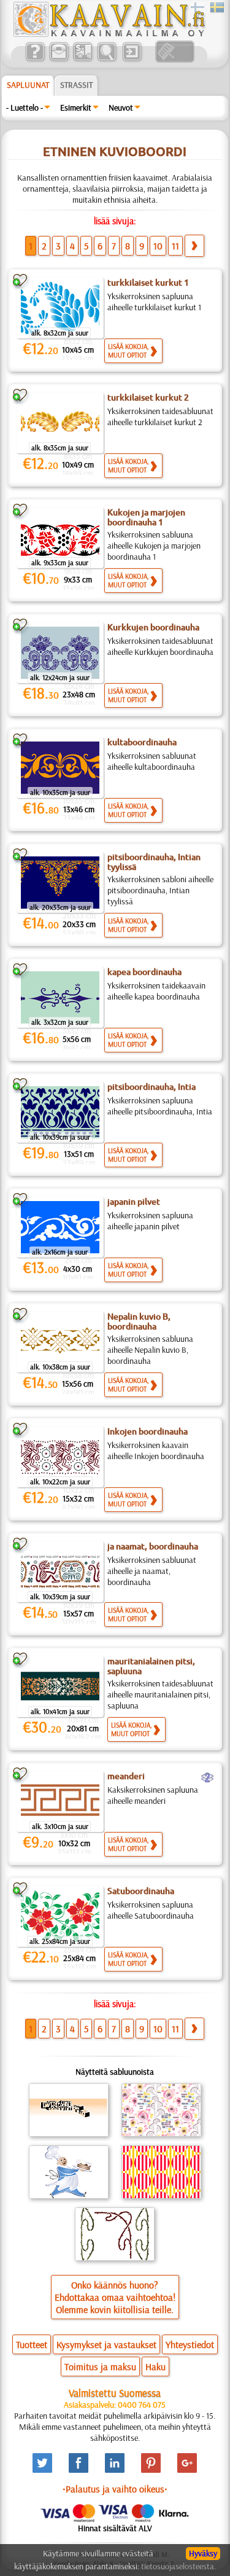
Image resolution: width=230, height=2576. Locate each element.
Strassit (76, 85)
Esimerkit (76, 108)
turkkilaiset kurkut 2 (148, 397)
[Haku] (106, 60)
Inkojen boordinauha (148, 1431)
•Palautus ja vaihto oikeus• (115, 2489)
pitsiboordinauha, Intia (151, 1087)
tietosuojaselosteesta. (178, 2566)
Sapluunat (28, 85)
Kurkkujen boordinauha (153, 627)
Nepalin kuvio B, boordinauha (139, 1321)
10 (158, 246)
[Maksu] (82, 60)
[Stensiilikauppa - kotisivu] (109, 34)
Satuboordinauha (141, 1891)
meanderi (126, 1776)
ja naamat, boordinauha (153, 1546)
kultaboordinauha (142, 742)
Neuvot (121, 108)
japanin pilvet (134, 1202)
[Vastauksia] (35, 60)
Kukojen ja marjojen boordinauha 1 (146, 517)
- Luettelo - (25, 108)
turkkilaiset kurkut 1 (148, 283)
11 (175, 246)
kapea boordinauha (144, 972)
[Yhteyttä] (59, 60)
